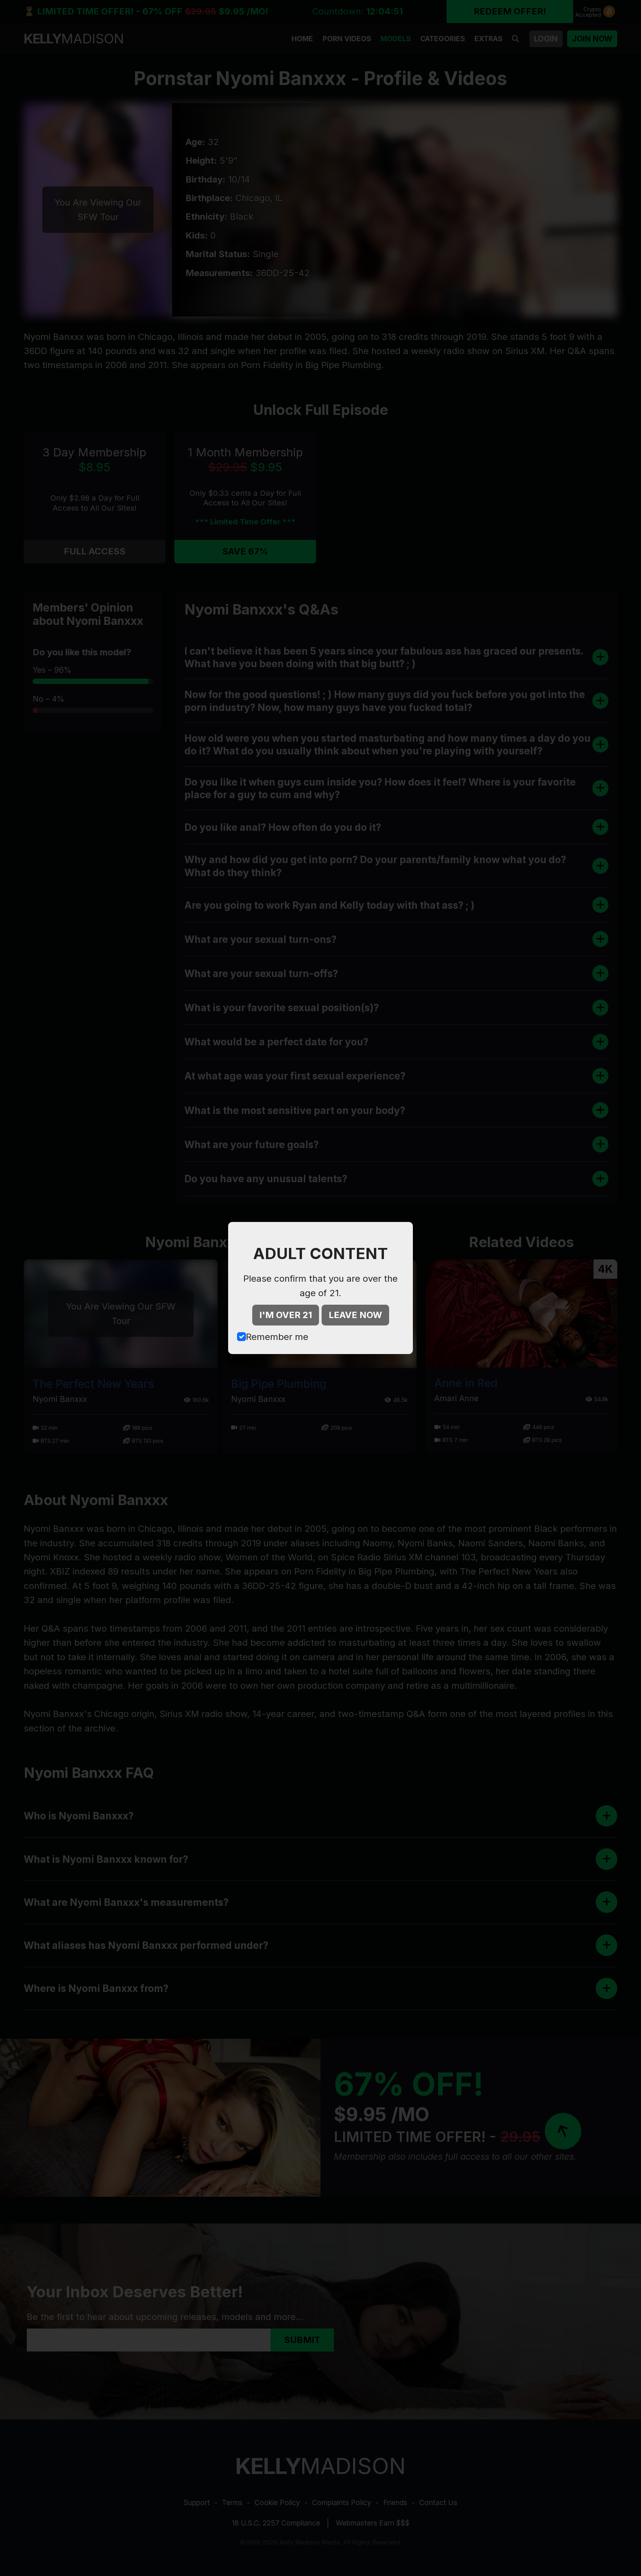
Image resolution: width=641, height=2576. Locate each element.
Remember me (277, 1337)
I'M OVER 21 (286, 1315)
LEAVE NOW (355, 1315)
